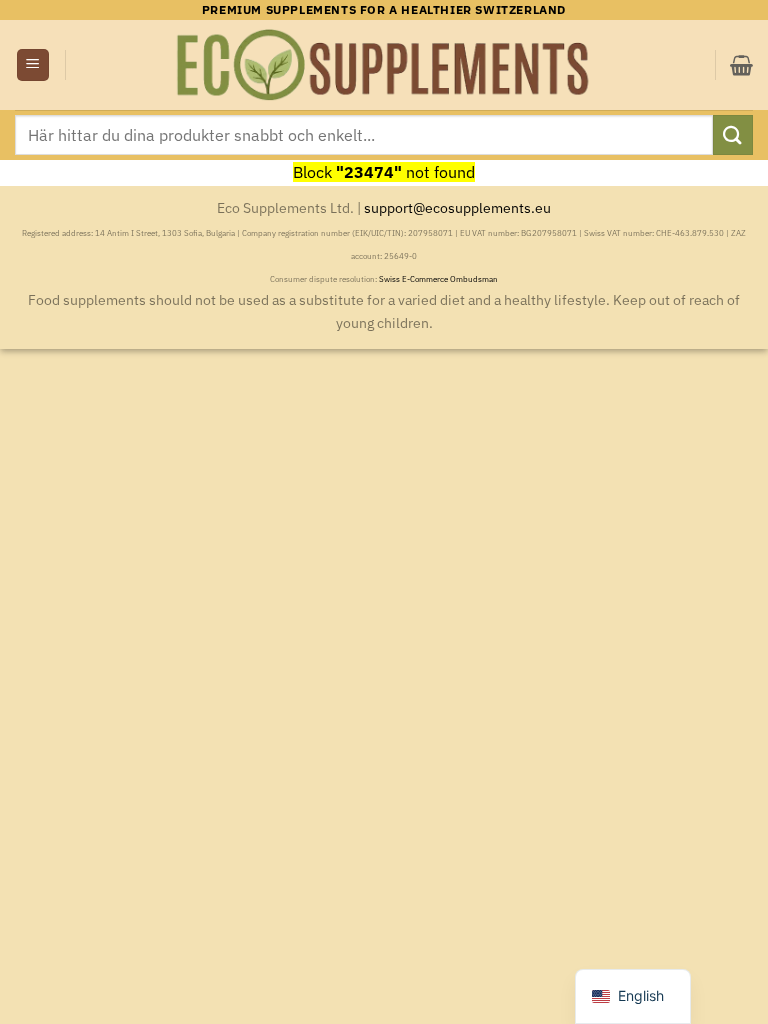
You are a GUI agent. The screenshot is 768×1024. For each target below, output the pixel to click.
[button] (33, 65)
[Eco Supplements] (384, 65)
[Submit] (733, 134)
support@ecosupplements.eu (457, 207)
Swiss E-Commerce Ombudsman (438, 279)
